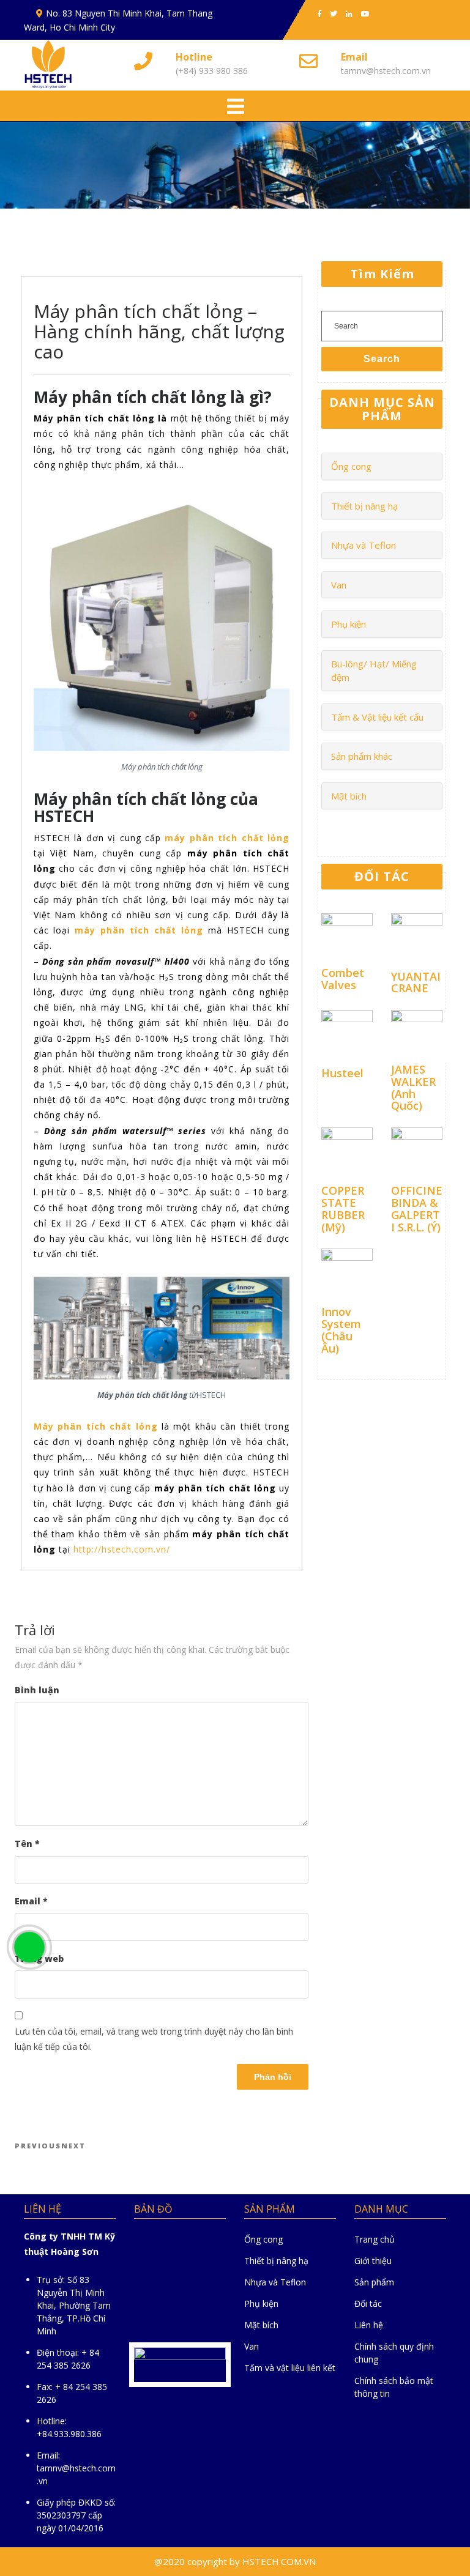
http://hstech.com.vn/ (122, 1549)
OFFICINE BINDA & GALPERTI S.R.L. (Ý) (417, 1208)
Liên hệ (369, 2325)
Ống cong (351, 466)
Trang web (39, 1958)
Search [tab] (382, 359)
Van (339, 585)
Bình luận (37, 1690)
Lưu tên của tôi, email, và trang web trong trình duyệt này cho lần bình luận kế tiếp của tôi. (154, 2039)
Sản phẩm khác (362, 756)
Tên (27, 1843)
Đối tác (368, 2303)
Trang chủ (375, 2239)
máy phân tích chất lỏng (227, 838)
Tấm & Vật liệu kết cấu (377, 717)
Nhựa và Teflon (364, 545)
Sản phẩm (374, 2282)
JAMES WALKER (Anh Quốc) (413, 1087)
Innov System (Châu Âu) (341, 1330)
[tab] (236, 107)
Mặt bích (349, 796)
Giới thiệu (373, 2261)
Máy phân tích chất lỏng (96, 1426)
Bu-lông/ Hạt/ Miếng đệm (374, 671)
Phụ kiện (349, 624)
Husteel (342, 1073)
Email (31, 1901)
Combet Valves (343, 979)
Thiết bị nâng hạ (364, 506)
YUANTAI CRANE (416, 982)
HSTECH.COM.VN (279, 2561)
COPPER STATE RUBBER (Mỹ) (343, 1208)
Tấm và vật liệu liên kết (290, 2368)
